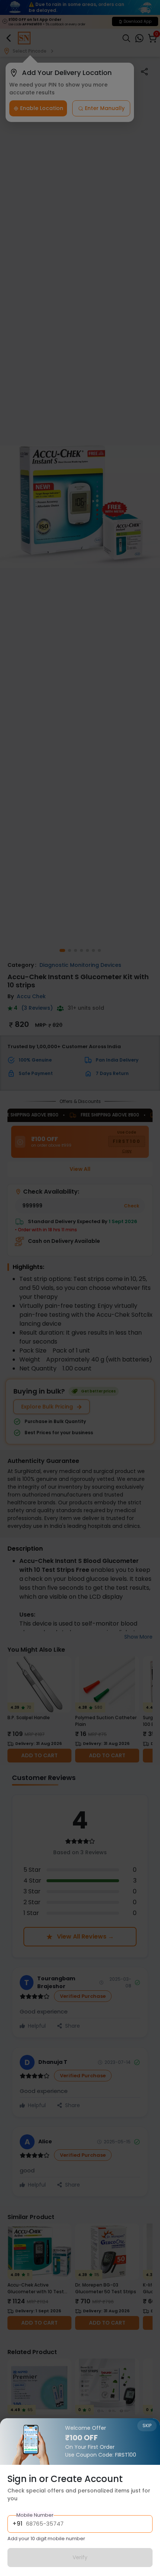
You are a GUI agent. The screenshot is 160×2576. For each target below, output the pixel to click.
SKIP (147, 2425)
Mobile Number (35, 2515)
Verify (80, 2557)
